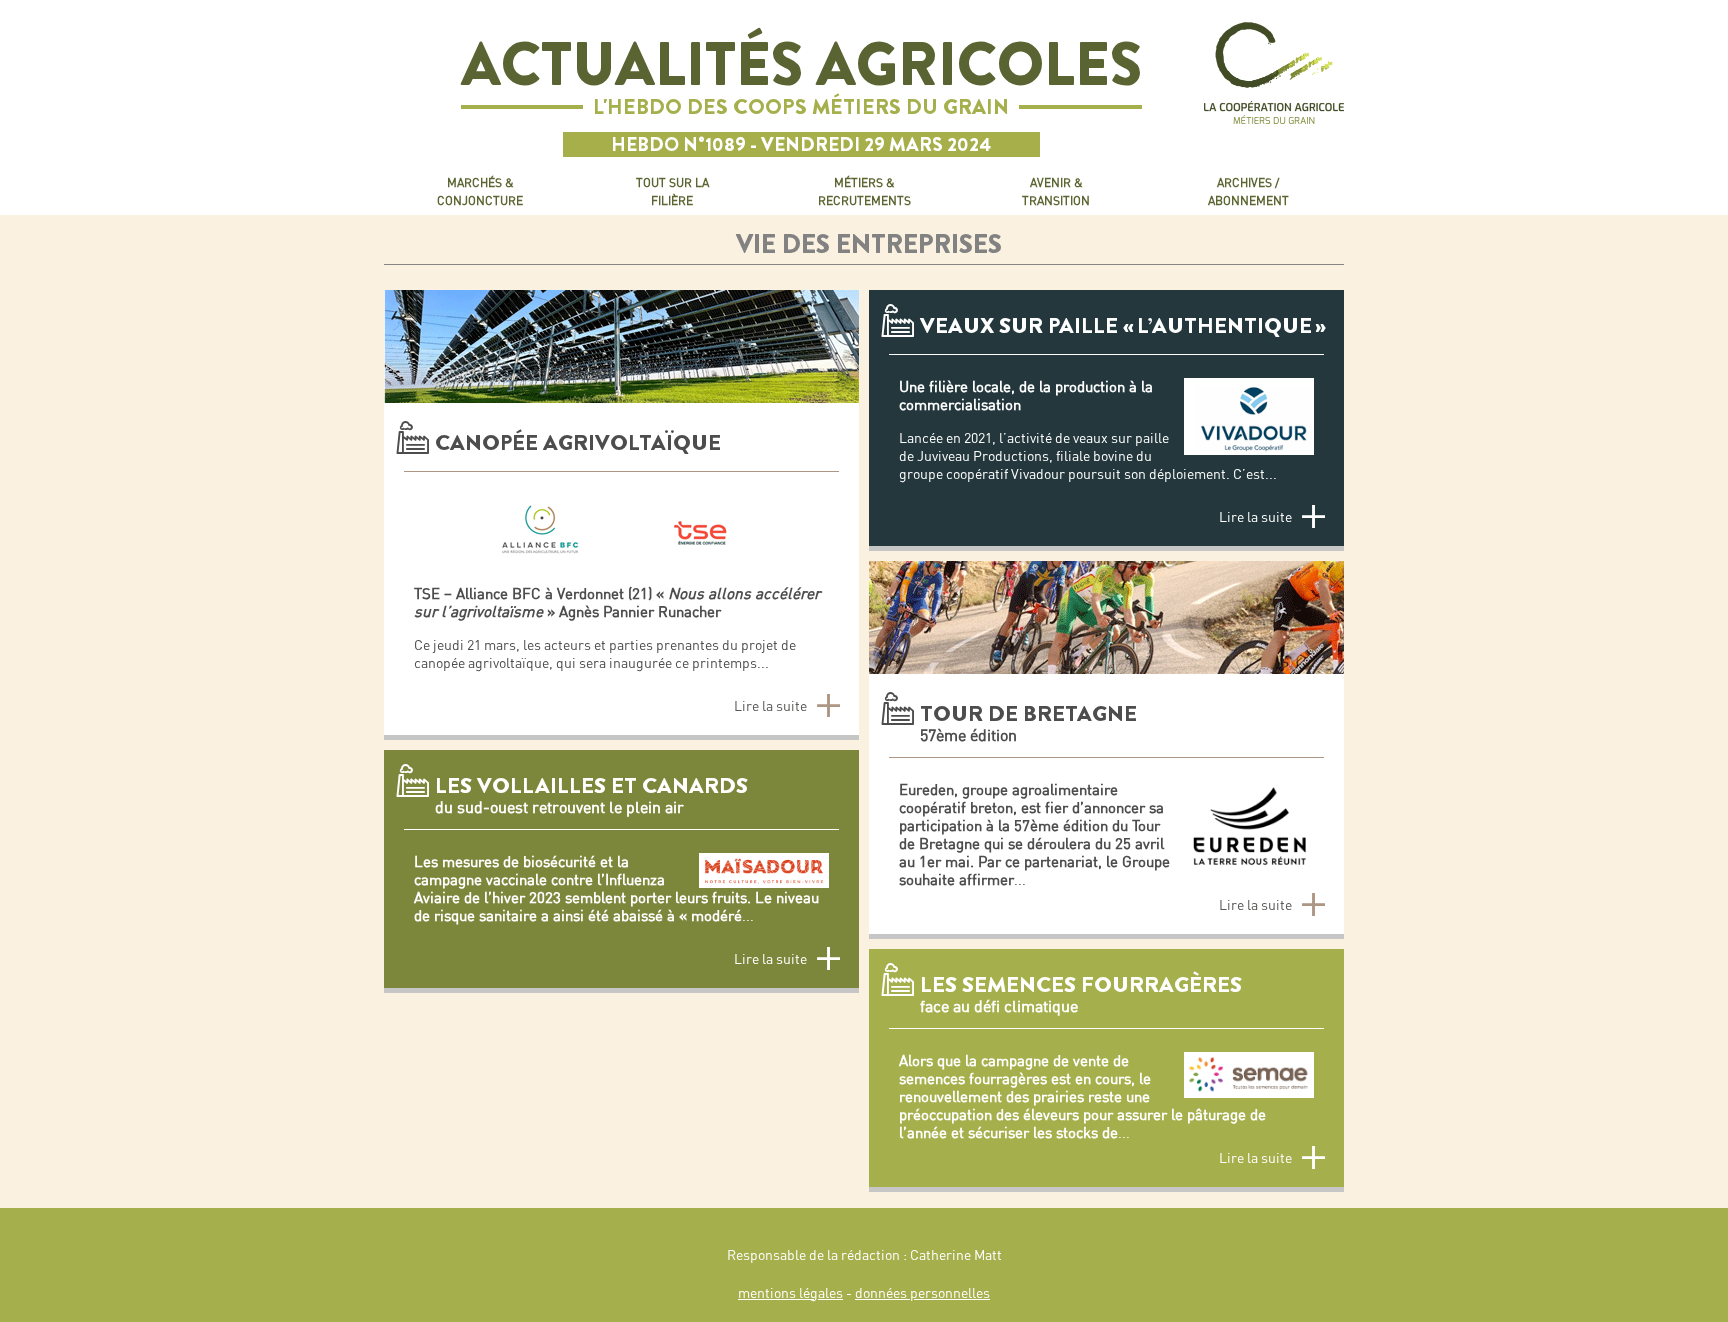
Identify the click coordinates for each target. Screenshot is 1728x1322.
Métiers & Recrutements (864, 191)
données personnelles (922, 1293)
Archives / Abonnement (1248, 191)
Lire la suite (770, 706)
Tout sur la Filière (672, 191)
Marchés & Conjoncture (480, 191)
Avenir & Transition (1056, 191)
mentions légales (790, 1293)
